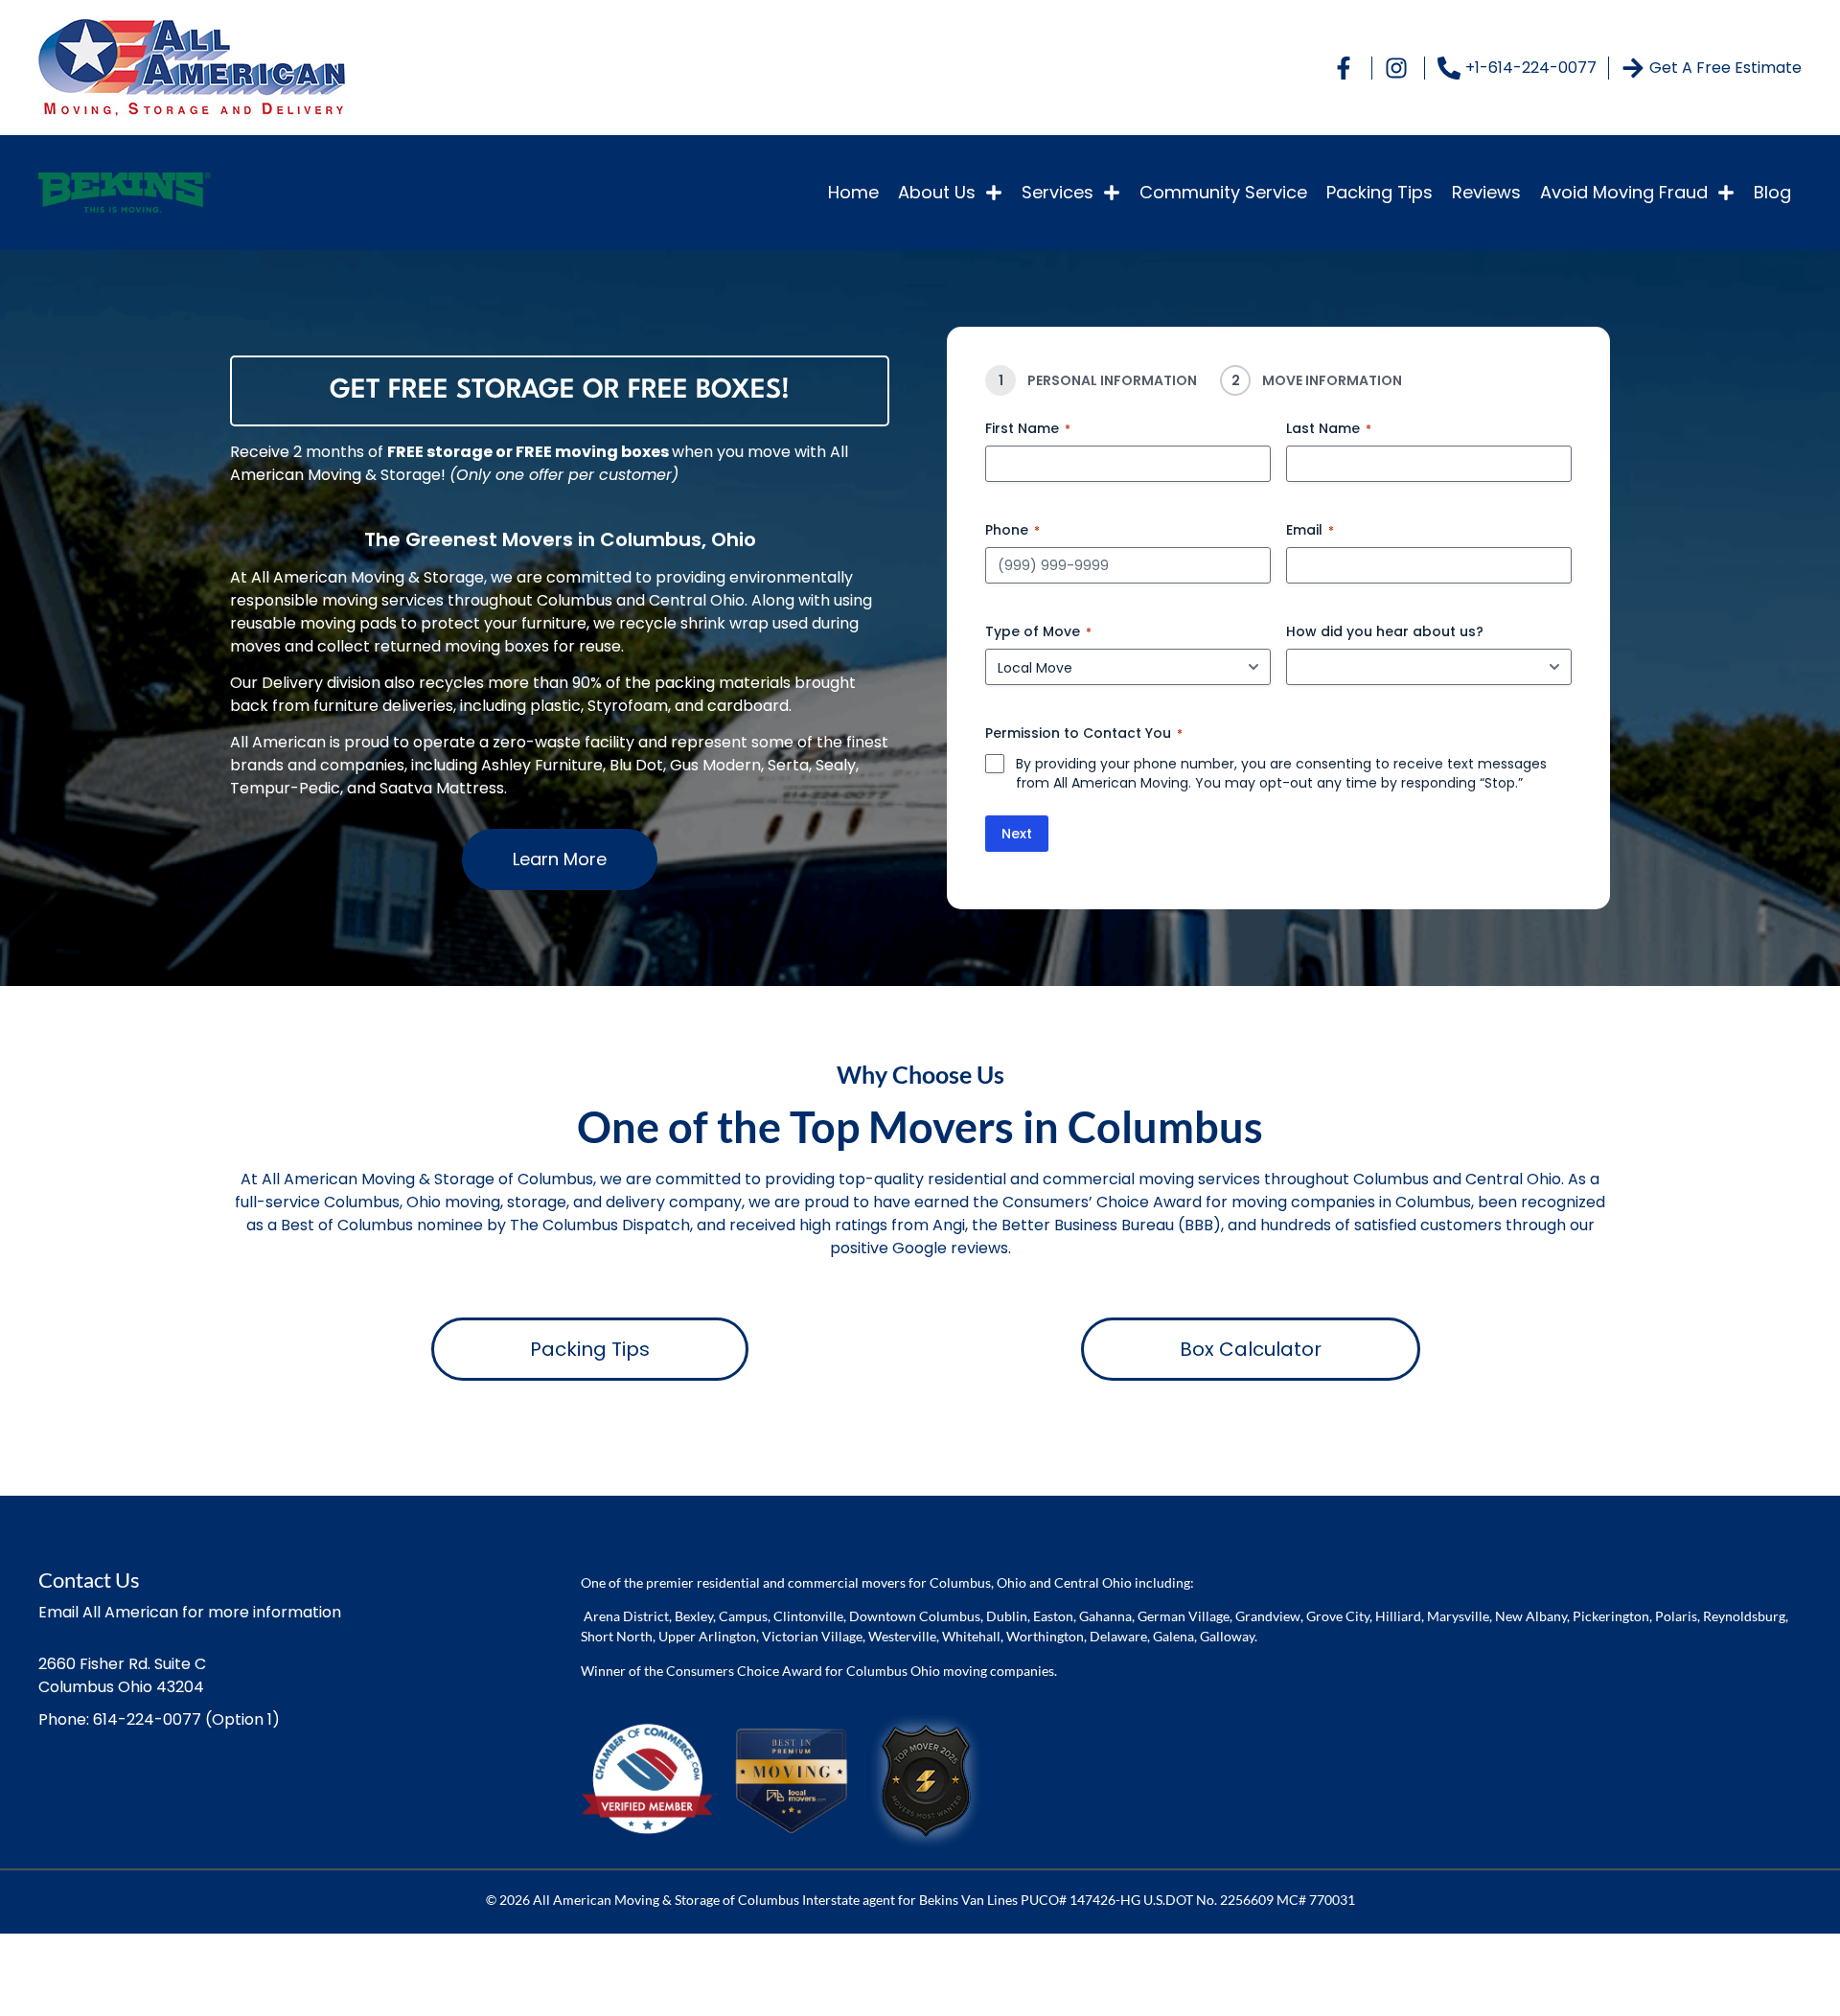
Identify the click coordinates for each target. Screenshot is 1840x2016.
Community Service (1223, 192)
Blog (1772, 192)
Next (1017, 834)
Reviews (1486, 192)
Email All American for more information (190, 1612)
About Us (937, 192)
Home (853, 192)
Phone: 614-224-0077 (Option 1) (159, 1719)
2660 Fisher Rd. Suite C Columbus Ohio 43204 (122, 1675)
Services (1058, 192)
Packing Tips (1380, 192)
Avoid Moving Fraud (1624, 192)
